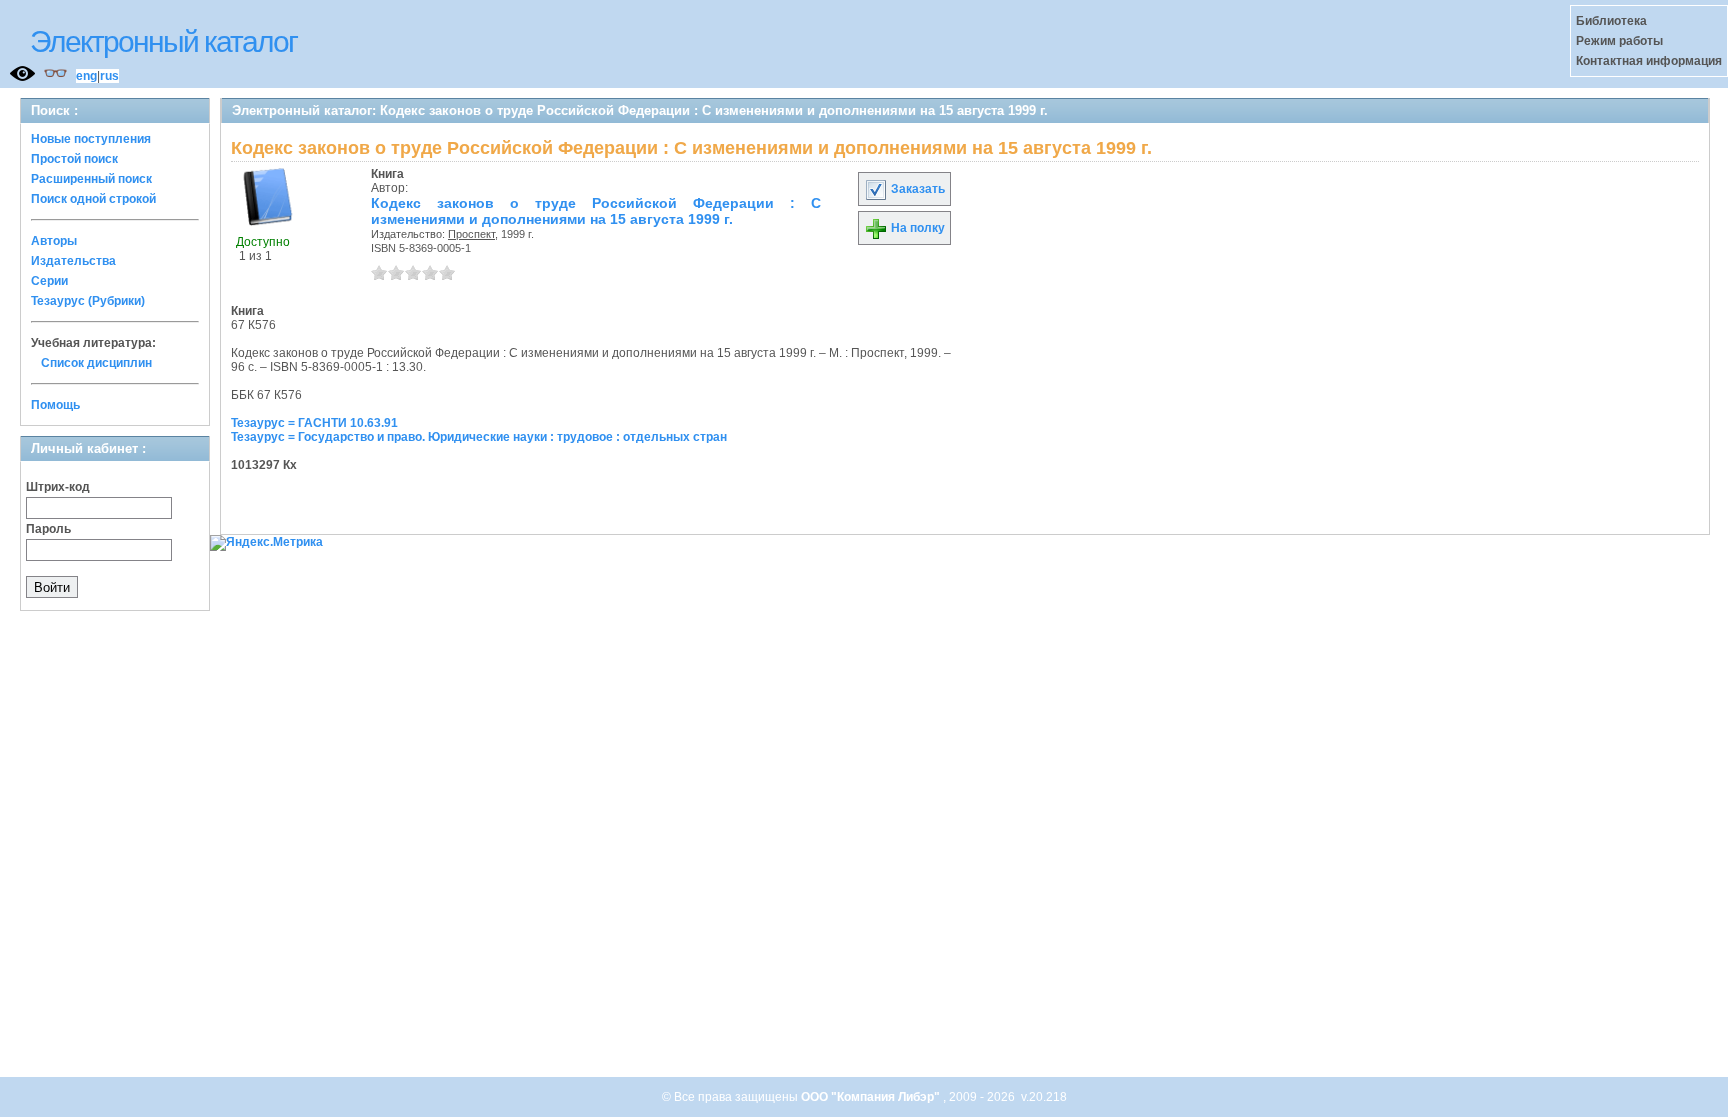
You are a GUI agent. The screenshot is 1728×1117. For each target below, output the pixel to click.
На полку (916, 228)
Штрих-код (58, 487)
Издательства (73, 261)
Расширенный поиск (91, 179)
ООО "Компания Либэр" (872, 1097)
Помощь (55, 405)
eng (86, 76)
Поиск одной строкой (93, 199)
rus (109, 76)
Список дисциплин (96, 363)
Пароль (48, 529)
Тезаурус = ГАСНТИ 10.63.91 (314, 423)
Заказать (916, 189)
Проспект (471, 234)
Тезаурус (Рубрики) (88, 301)
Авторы (54, 241)
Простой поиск (74, 159)
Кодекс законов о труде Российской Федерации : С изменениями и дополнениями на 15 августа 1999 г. (596, 211)
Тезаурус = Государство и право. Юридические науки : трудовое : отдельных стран (479, 437)
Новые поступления (91, 139)
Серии (49, 281)
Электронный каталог (163, 41)
